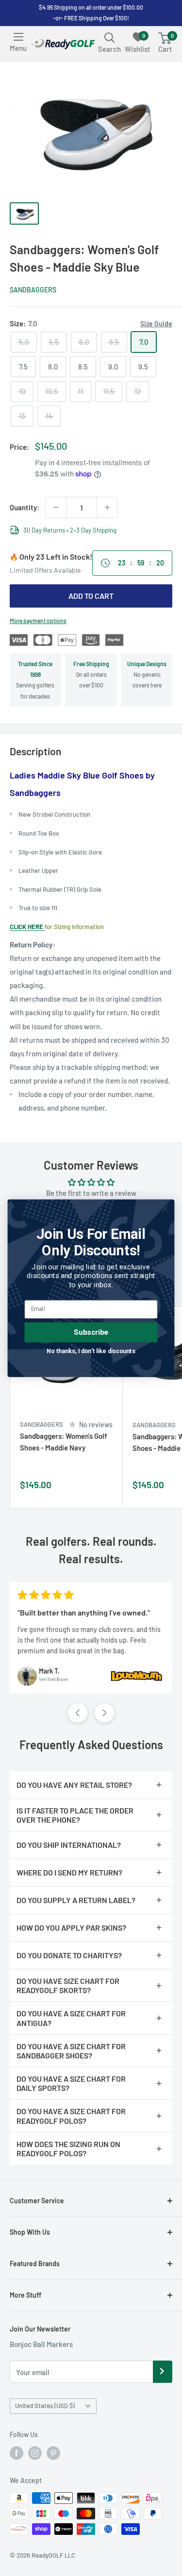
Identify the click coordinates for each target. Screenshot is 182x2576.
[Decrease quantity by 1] (56, 507)
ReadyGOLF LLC (53, 2555)
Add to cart (91, 596)
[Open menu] (18, 37)
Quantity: (25, 507)
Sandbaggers (33, 290)
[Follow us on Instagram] (35, 2453)
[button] (78, 1713)
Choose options (105, 1489)
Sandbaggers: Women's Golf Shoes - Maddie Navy (64, 1441)
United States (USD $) (45, 2406)
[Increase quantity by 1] (107, 507)
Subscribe (91, 1332)
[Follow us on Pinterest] (53, 2453)
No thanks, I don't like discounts (91, 1351)
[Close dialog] (165, 1209)
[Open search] (110, 37)
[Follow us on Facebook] (17, 2453)
